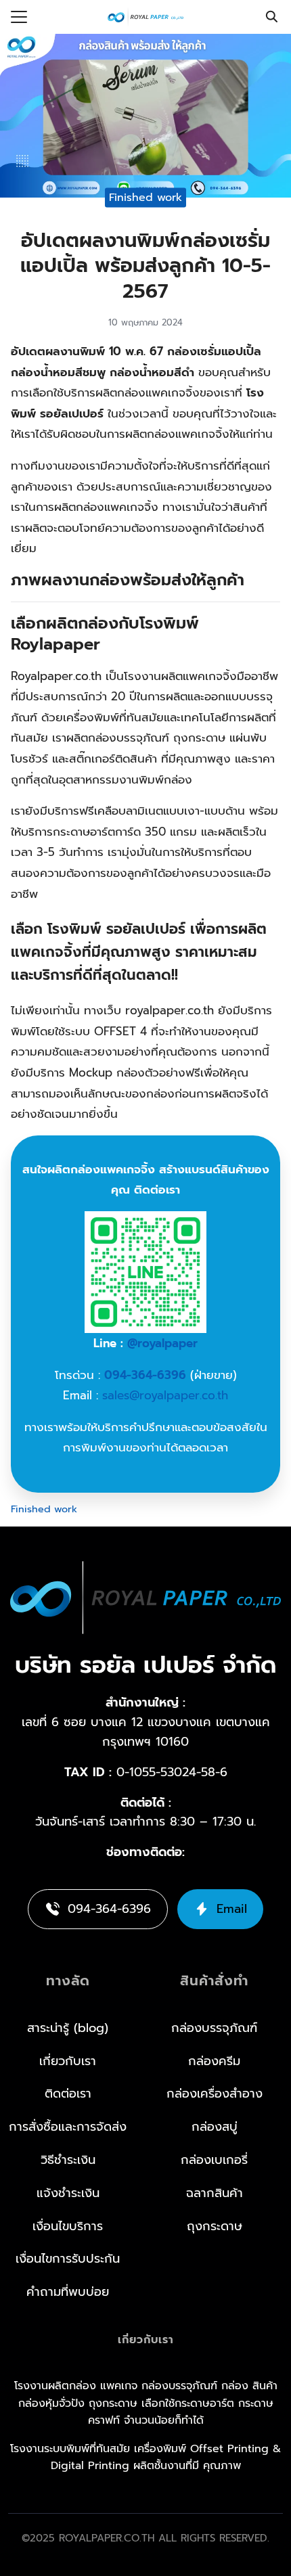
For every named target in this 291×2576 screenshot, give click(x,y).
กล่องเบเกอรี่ (214, 2160)
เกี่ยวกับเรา (68, 2061)
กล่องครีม (214, 2061)
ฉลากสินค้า (215, 2193)
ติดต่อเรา (68, 2094)
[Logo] (145, 17)
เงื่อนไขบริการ (68, 2226)
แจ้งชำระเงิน (68, 2193)
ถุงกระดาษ (215, 2226)
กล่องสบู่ (215, 2127)
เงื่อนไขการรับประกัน (68, 2259)
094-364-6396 (145, 1375)
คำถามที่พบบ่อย (68, 2292)
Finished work (145, 197)
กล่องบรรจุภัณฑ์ (214, 2028)
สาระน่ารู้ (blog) (68, 2028)
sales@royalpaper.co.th (165, 1395)
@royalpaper (162, 1343)
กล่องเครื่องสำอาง (215, 2094)
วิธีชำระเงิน (68, 2160)
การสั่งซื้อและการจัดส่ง (68, 2127)
